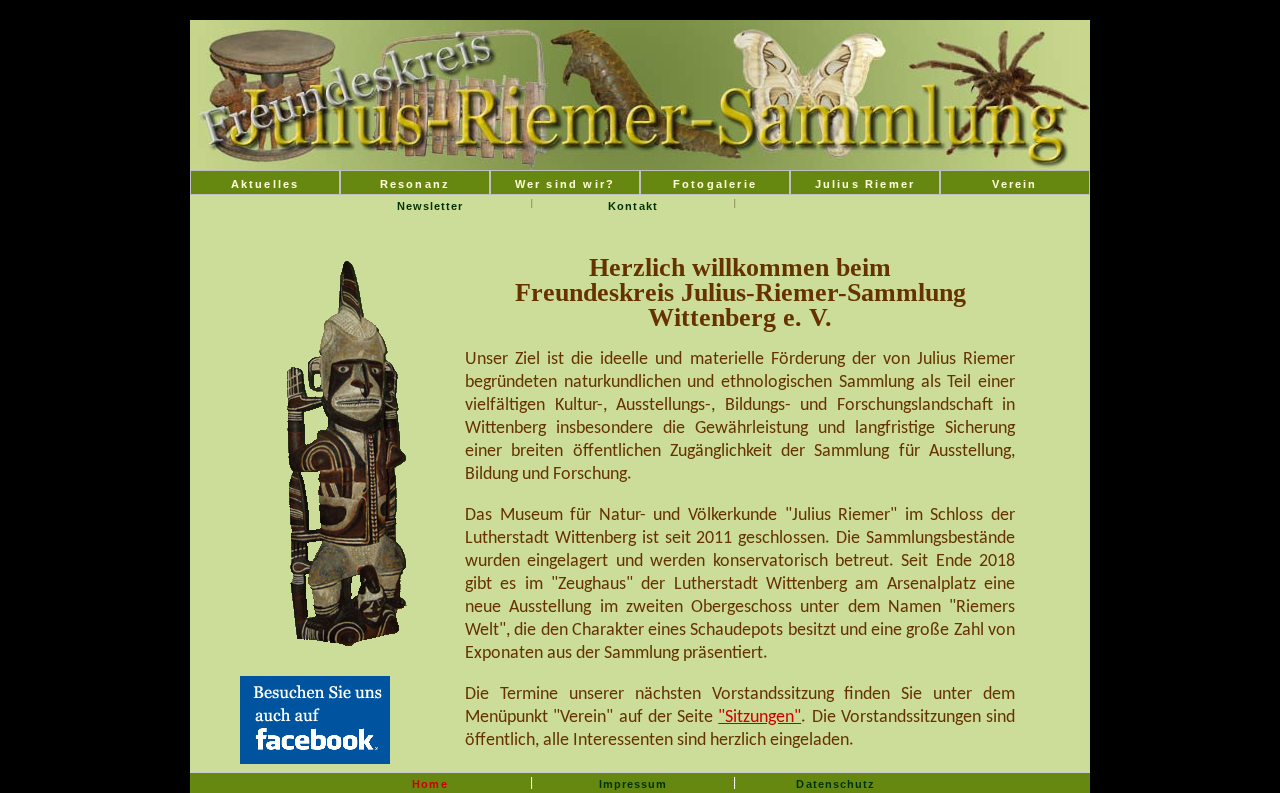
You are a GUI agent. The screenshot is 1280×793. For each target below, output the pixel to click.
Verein (1014, 184)
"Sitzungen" (759, 717)
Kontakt (633, 206)
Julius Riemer (865, 184)
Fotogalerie (715, 184)
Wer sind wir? (565, 184)
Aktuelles (265, 184)
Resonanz (415, 184)
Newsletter (430, 206)
